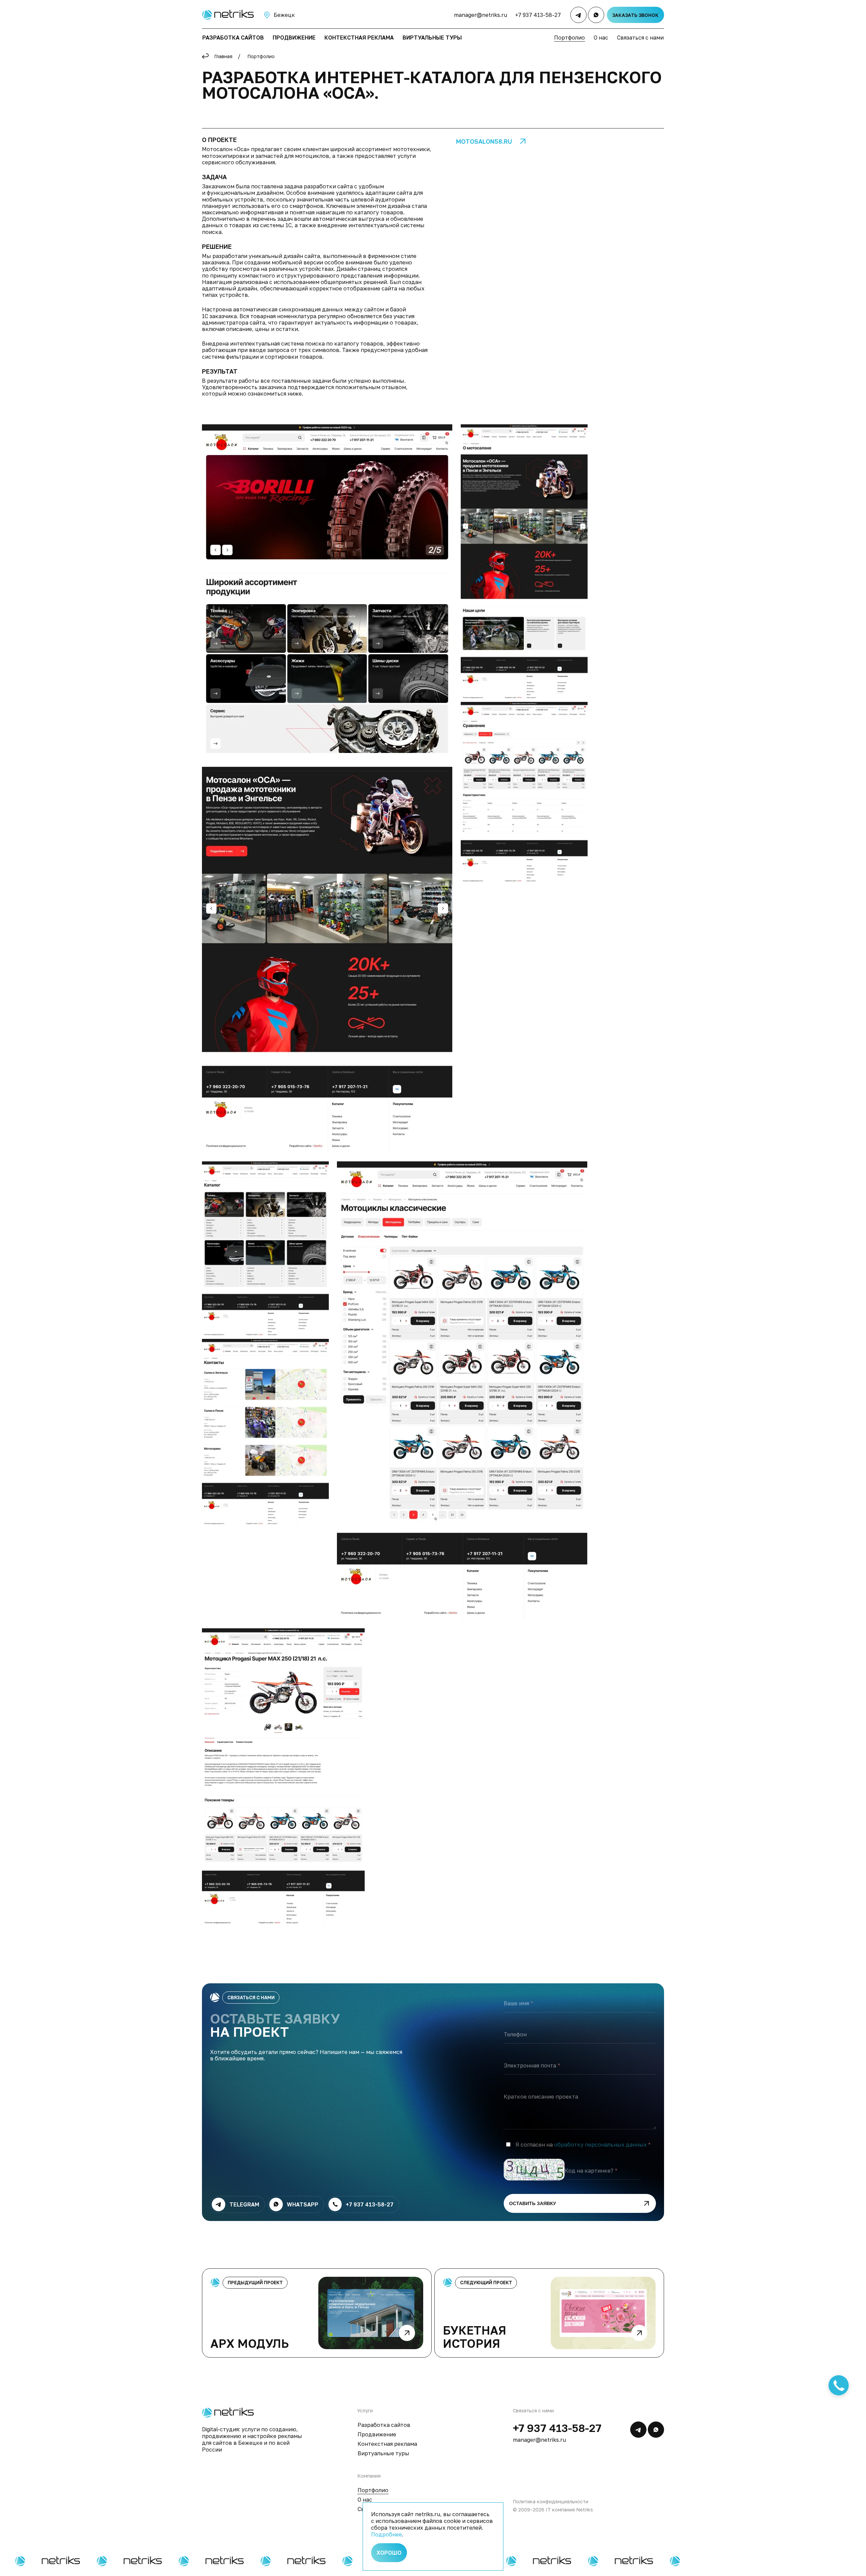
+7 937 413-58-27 (538, 15)
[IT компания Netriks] (227, 15)
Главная (223, 56)
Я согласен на (581, 2145)
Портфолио (261, 56)
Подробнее (386, 2534)
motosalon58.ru (484, 141)
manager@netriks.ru (481, 15)
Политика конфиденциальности (551, 2501)
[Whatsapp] (596, 15)
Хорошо (389, 2553)
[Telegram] (578, 15)
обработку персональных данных (600, 2145)
